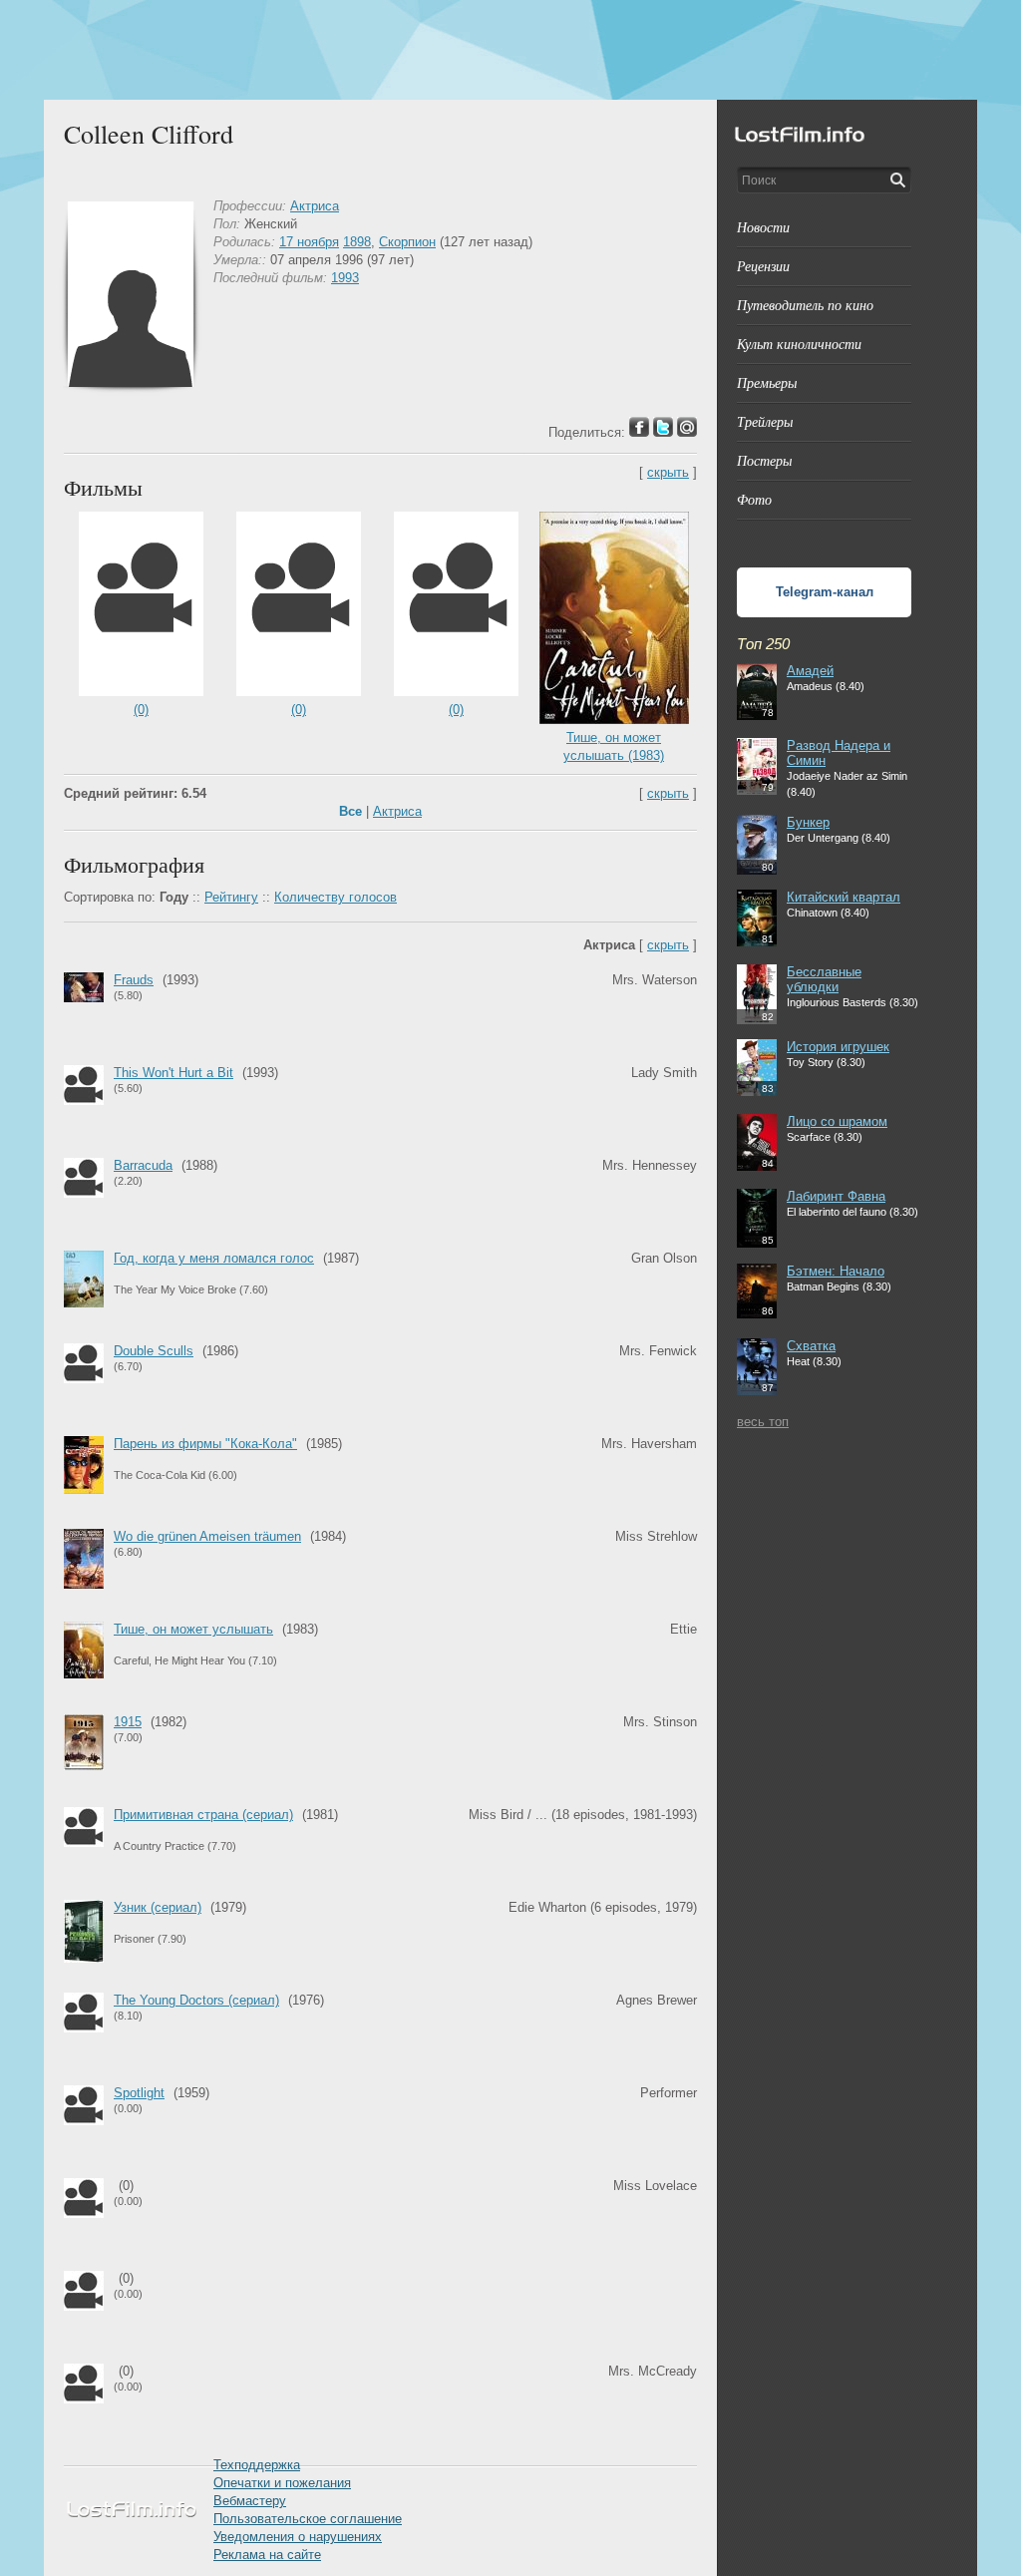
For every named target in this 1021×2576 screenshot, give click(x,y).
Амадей (810, 671)
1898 (357, 242)
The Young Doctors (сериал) (196, 2000)
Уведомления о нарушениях (298, 2537)
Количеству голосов (336, 897)
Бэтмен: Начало (836, 1271)
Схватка (811, 1346)
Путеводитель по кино (805, 305)
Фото (754, 499)
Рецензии (763, 266)
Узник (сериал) (158, 1907)
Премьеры (767, 382)
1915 (128, 1722)
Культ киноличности (799, 344)
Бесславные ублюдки (824, 979)
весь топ (763, 1422)
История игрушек (838, 1047)
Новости (763, 227)
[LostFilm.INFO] (510, 50)
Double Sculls (154, 1351)
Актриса (315, 206)
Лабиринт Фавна (836, 1196)
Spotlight (139, 2093)
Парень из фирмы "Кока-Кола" (205, 1444)
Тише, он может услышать (193, 1629)
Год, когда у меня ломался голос (214, 1258)
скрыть (668, 472)
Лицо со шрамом (837, 1121)
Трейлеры (765, 421)
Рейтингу (231, 897)
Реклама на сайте (267, 2555)
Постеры (764, 460)
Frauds (134, 980)
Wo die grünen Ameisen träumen (207, 1536)
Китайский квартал (844, 897)
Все (350, 811)
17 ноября (309, 242)
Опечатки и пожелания (282, 2483)
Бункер (808, 822)
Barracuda (143, 1165)
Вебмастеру (250, 2501)
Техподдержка (257, 2465)
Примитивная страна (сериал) (203, 1815)
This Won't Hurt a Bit (173, 1073)
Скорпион (407, 242)
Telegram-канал (825, 592)
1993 (345, 278)
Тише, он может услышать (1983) (614, 746)
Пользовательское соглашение (308, 2519)
